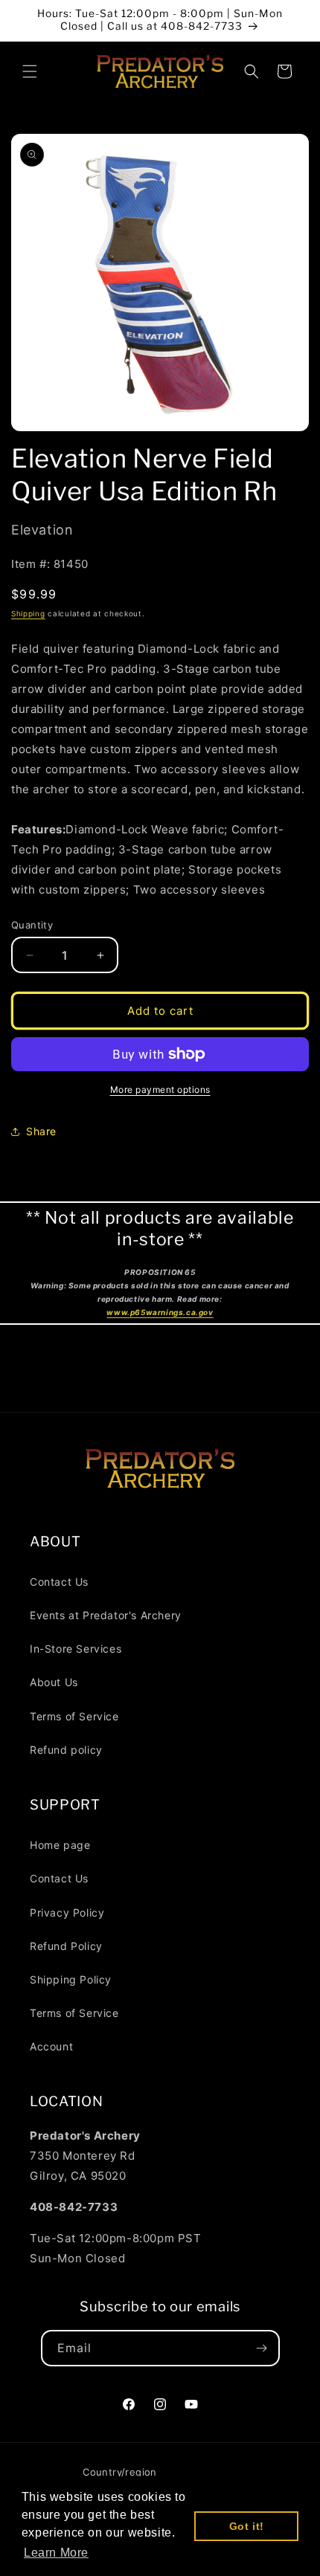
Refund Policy (66, 1946)
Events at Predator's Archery (106, 1615)
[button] (30, 71)
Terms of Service (74, 1716)
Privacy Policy (67, 1912)
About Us (54, 1682)
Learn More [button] (56, 2553)
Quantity (32, 925)
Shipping (28, 613)
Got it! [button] (247, 2526)
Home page (60, 1845)
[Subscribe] (262, 2348)
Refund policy (66, 1750)
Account (51, 2046)
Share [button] (41, 1131)
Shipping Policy (71, 1979)
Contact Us (59, 1582)
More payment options (160, 1090)
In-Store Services (76, 1649)
